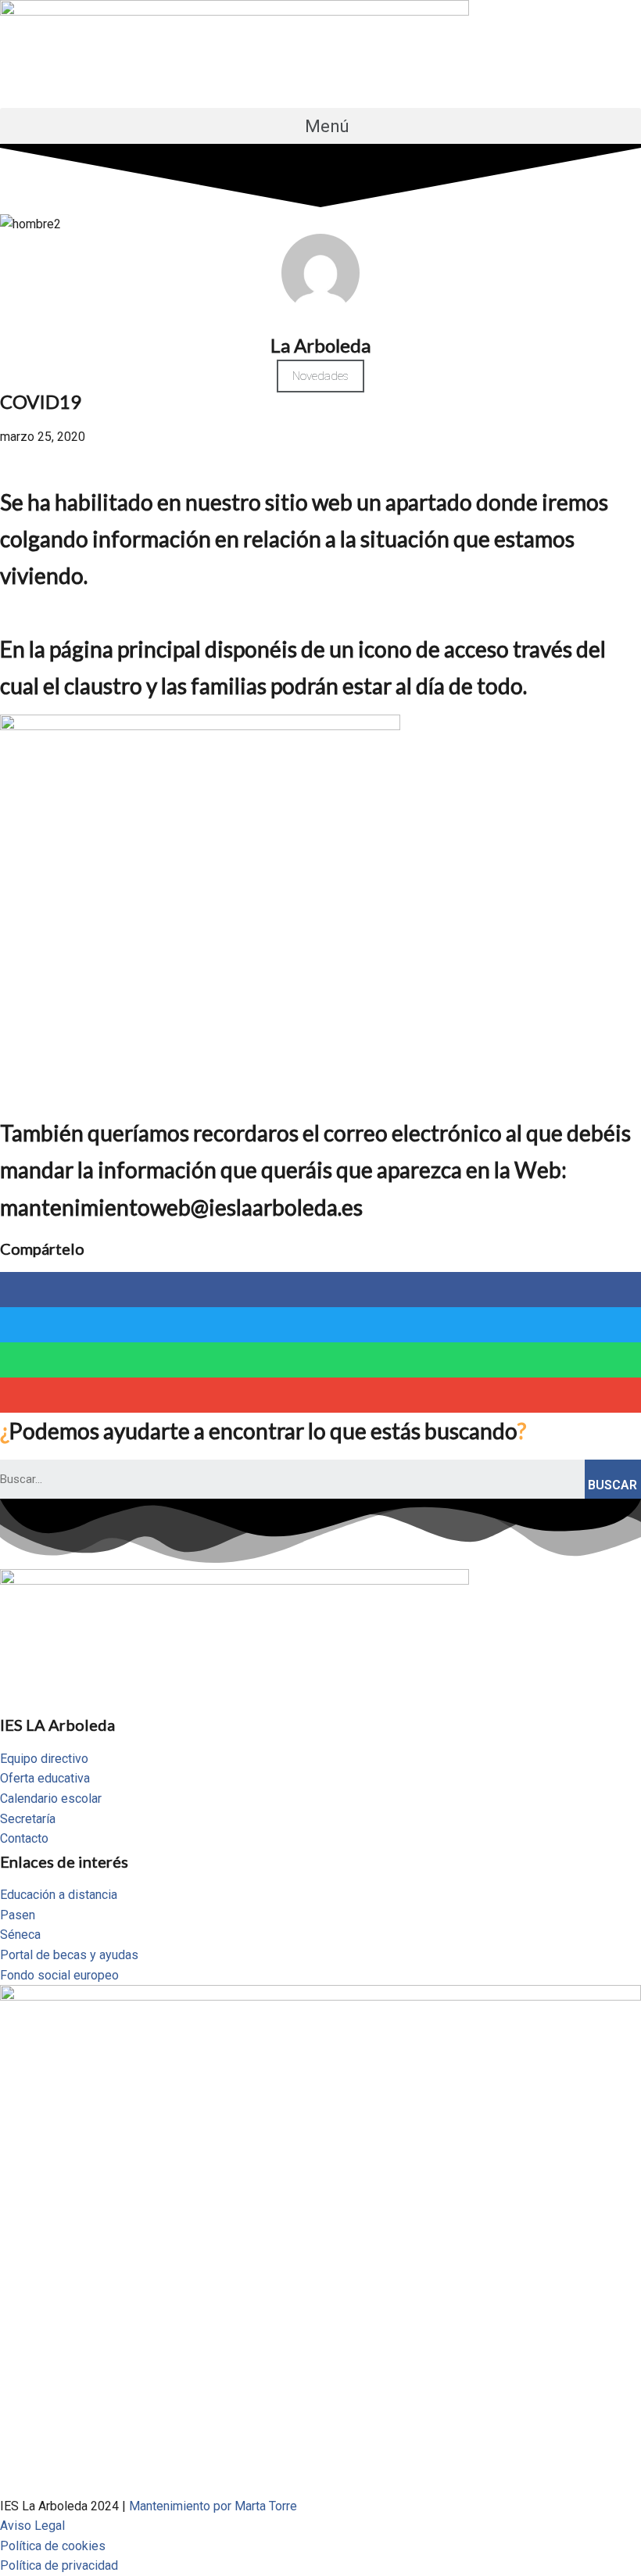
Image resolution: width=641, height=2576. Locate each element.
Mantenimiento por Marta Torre (213, 2506)
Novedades (320, 376)
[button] (320, 126)
